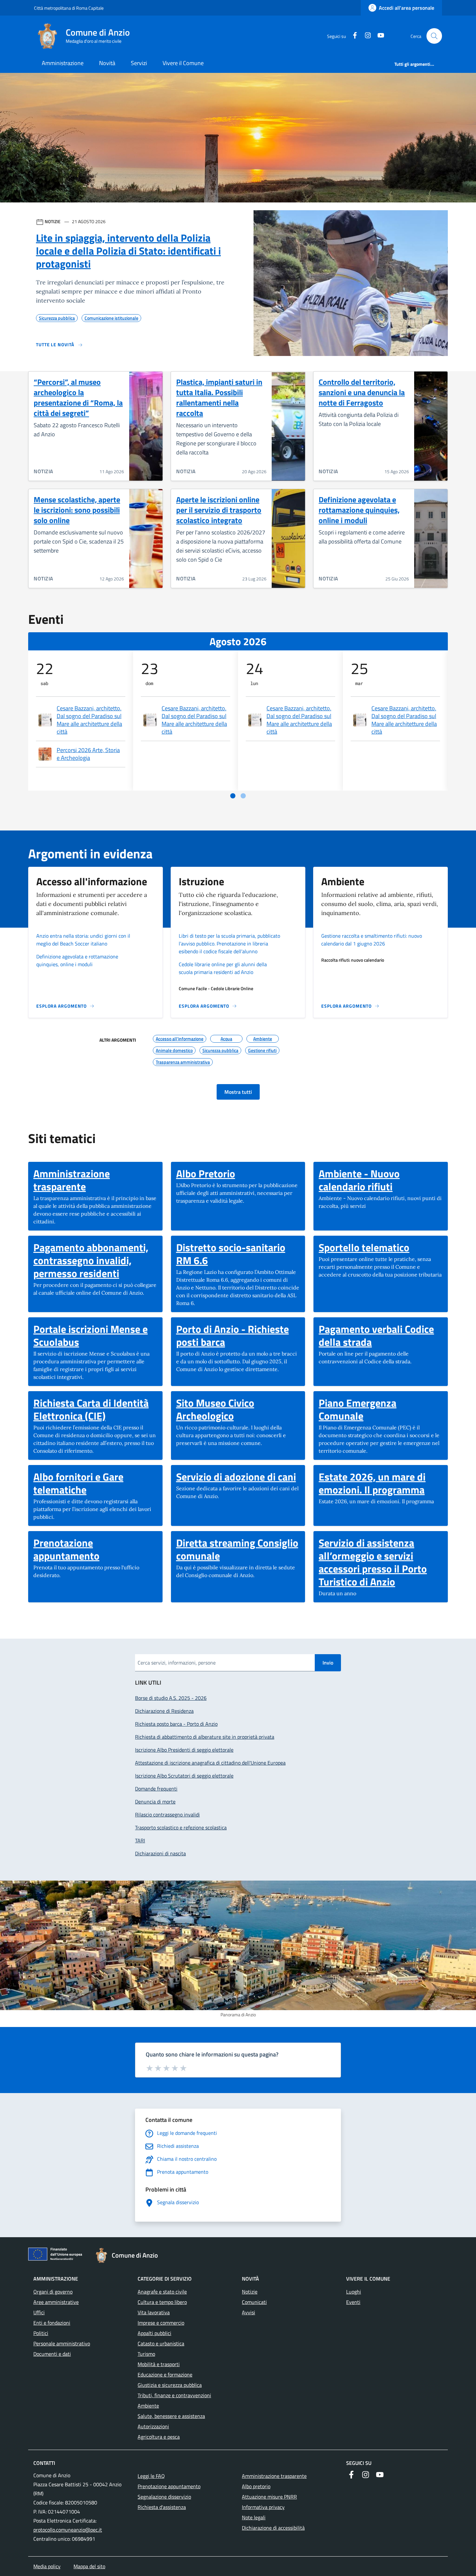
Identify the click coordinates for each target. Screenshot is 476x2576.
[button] (434, 36)
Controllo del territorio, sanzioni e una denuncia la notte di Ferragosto (362, 392)
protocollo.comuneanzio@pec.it (68, 2530)
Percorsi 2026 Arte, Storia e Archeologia (88, 754)
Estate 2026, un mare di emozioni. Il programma (381, 1483)
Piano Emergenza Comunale (381, 1409)
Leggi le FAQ (151, 2476)
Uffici (39, 2312)
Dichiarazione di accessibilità (273, 2528)
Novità (107, 63)
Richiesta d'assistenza (162, 2507)
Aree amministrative (56, 2302)
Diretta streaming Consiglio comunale (238, 1549)
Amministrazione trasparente (95, 1180)
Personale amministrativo (62, 2343)
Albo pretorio (256, 2486)
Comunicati (254, 2302)
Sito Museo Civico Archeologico (238, 1409)
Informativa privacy (263, 2507)
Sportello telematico (364, 1247)
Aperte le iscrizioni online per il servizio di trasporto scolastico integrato (219, 510)
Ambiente (148, 2406)
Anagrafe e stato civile (162, 2292)
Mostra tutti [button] (238, 1092)
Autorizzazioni (153, 2426)
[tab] (233, 796)
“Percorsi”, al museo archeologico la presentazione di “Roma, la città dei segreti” (78, 397)
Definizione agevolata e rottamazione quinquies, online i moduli (359, 510)
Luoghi (354, 2292)
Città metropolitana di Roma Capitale (69, 8)
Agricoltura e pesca (159, 2437)
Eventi (353, 2302)
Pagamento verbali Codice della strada (381, 1335)
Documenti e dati (52, 2354)
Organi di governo (53, 2292)
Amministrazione (63, 63)
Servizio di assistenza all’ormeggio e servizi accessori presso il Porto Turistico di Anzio (381, 1562)
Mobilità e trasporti (159, 2364)
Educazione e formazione (165, 2375)
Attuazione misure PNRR (269, 2497)
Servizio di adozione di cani (236, 1477)
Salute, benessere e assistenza (171, 2416)
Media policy (47, 2566)
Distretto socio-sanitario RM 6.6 (238, 1254)
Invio (328, 1663)
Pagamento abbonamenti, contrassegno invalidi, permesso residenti (95, 1260)
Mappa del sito (89, 2566)
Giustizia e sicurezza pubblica (170, 2385)
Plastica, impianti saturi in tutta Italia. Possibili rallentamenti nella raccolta (219, 397)
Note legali (254, 2517)
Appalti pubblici (154, 2333)
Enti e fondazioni (52, 2323)
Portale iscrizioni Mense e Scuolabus (95, 1335)
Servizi (139, 63)
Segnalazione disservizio (164, 2497)
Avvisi (249, 2312)
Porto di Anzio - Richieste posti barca (238, 1335)
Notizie (250, 2292)
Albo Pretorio (206, 1174)
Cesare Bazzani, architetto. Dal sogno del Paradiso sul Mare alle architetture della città (89, 720)
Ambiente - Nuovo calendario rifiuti (381, 1180)
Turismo (146, 2354)
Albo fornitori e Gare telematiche (95, 1483)
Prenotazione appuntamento (95, 1549)
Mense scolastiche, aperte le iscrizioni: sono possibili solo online (77, 510)
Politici (41, 2333)
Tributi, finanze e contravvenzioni (174, 2395)
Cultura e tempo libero (162, 2302)
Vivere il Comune (183, 63)
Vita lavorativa (154, 2312)
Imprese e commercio (161, 2323)
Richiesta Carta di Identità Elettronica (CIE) (95, 1409)
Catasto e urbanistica (161, 2343)
